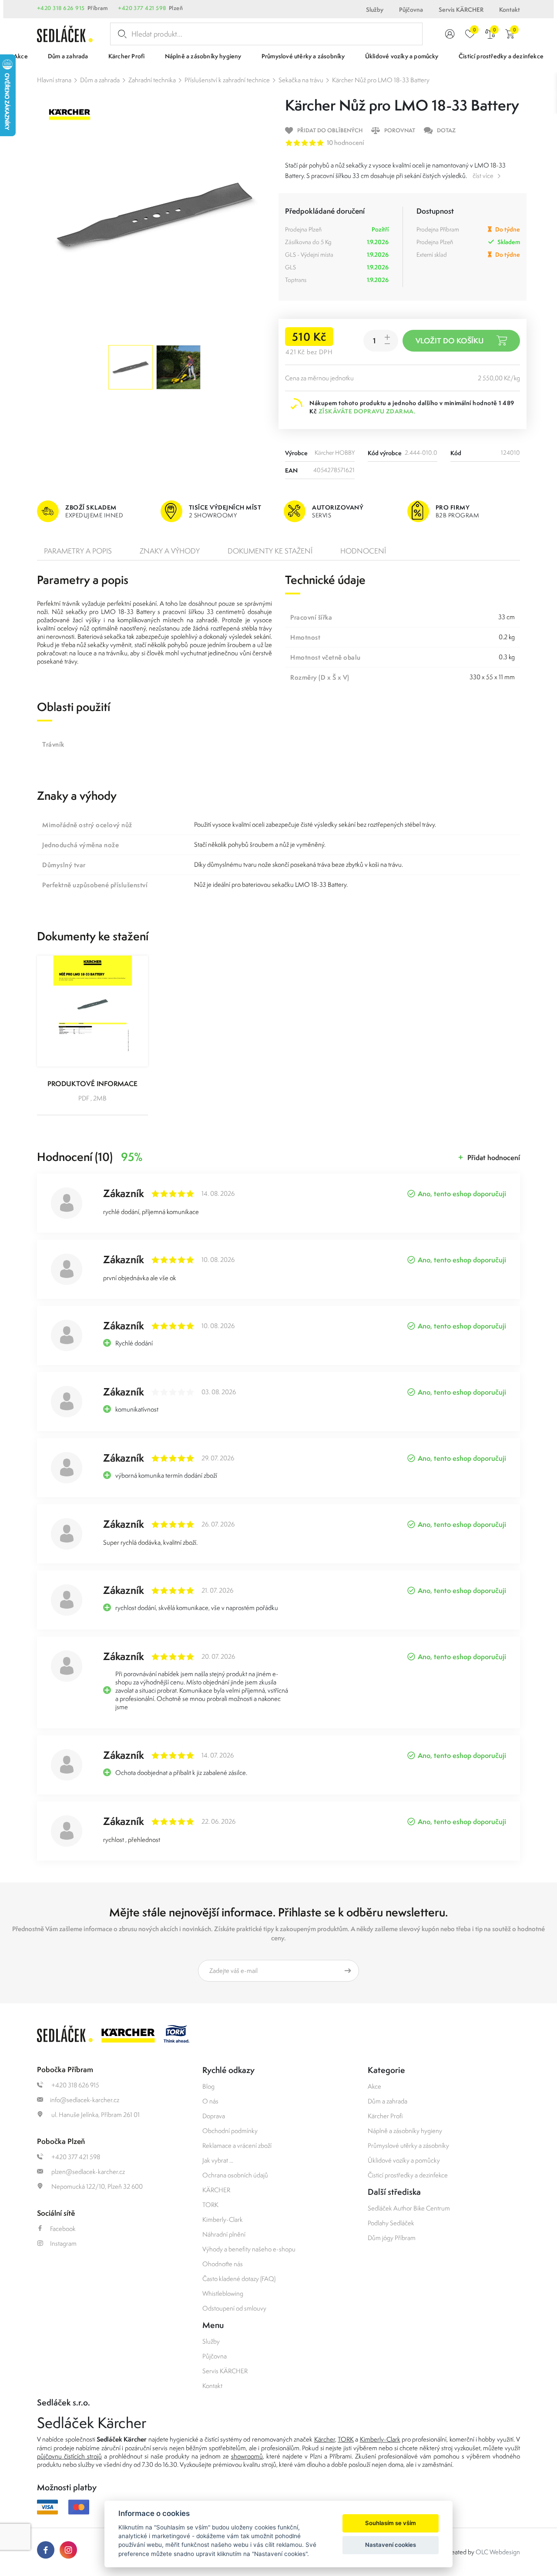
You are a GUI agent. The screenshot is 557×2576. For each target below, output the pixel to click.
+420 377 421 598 (142, 8)
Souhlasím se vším (391, 2523)
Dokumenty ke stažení (270, 551)
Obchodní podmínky (230, 2131)
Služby (375, 10)
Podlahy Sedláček (391, 2223)
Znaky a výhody (170, 551)
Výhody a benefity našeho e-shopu (249, 2249)
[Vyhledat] (121, 34)
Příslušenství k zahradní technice (227, 80)
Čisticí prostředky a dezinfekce (408, 2175)
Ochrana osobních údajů (235, 2175)
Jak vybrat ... (218, 2160)
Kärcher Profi (385, 2116)
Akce (374, 2086)
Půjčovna (411, 10)
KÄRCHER (216, 2190)
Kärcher (325, 2439)
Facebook (63, 2229)
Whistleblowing (223, 2293)
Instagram (63, 2243)
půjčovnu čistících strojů (69, 2456)
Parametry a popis (78, 551)
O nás (210, 2101)
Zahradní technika (152, 80)
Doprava (214, 2116)
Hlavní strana (54, 80)
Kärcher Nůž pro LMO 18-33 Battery (381, 80)
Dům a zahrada (100, 80)
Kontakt (510, 10)
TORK (210, 2205)
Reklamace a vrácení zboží (237, 2145)
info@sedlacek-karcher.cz (85, 2100)
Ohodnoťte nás (223, 2264)
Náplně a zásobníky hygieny (405, 2131)
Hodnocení (363, 551)
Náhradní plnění (224, 2234)
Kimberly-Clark (223, 2219)
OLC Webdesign (498, 2552)
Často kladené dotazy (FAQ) (239, 2279)
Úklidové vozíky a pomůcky (404, 2160)
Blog (208, 2086)
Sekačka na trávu (301, 80)
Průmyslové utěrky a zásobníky (408, 2145)
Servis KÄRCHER (461, 10)
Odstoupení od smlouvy (234, 2308)
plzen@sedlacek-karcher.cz (87, 2172)
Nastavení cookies (391, 2545)
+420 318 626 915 (61, 8)
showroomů (247, 2456)
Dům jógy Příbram (392, 2238)
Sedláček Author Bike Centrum (409, 2208)
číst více (483, 176)
